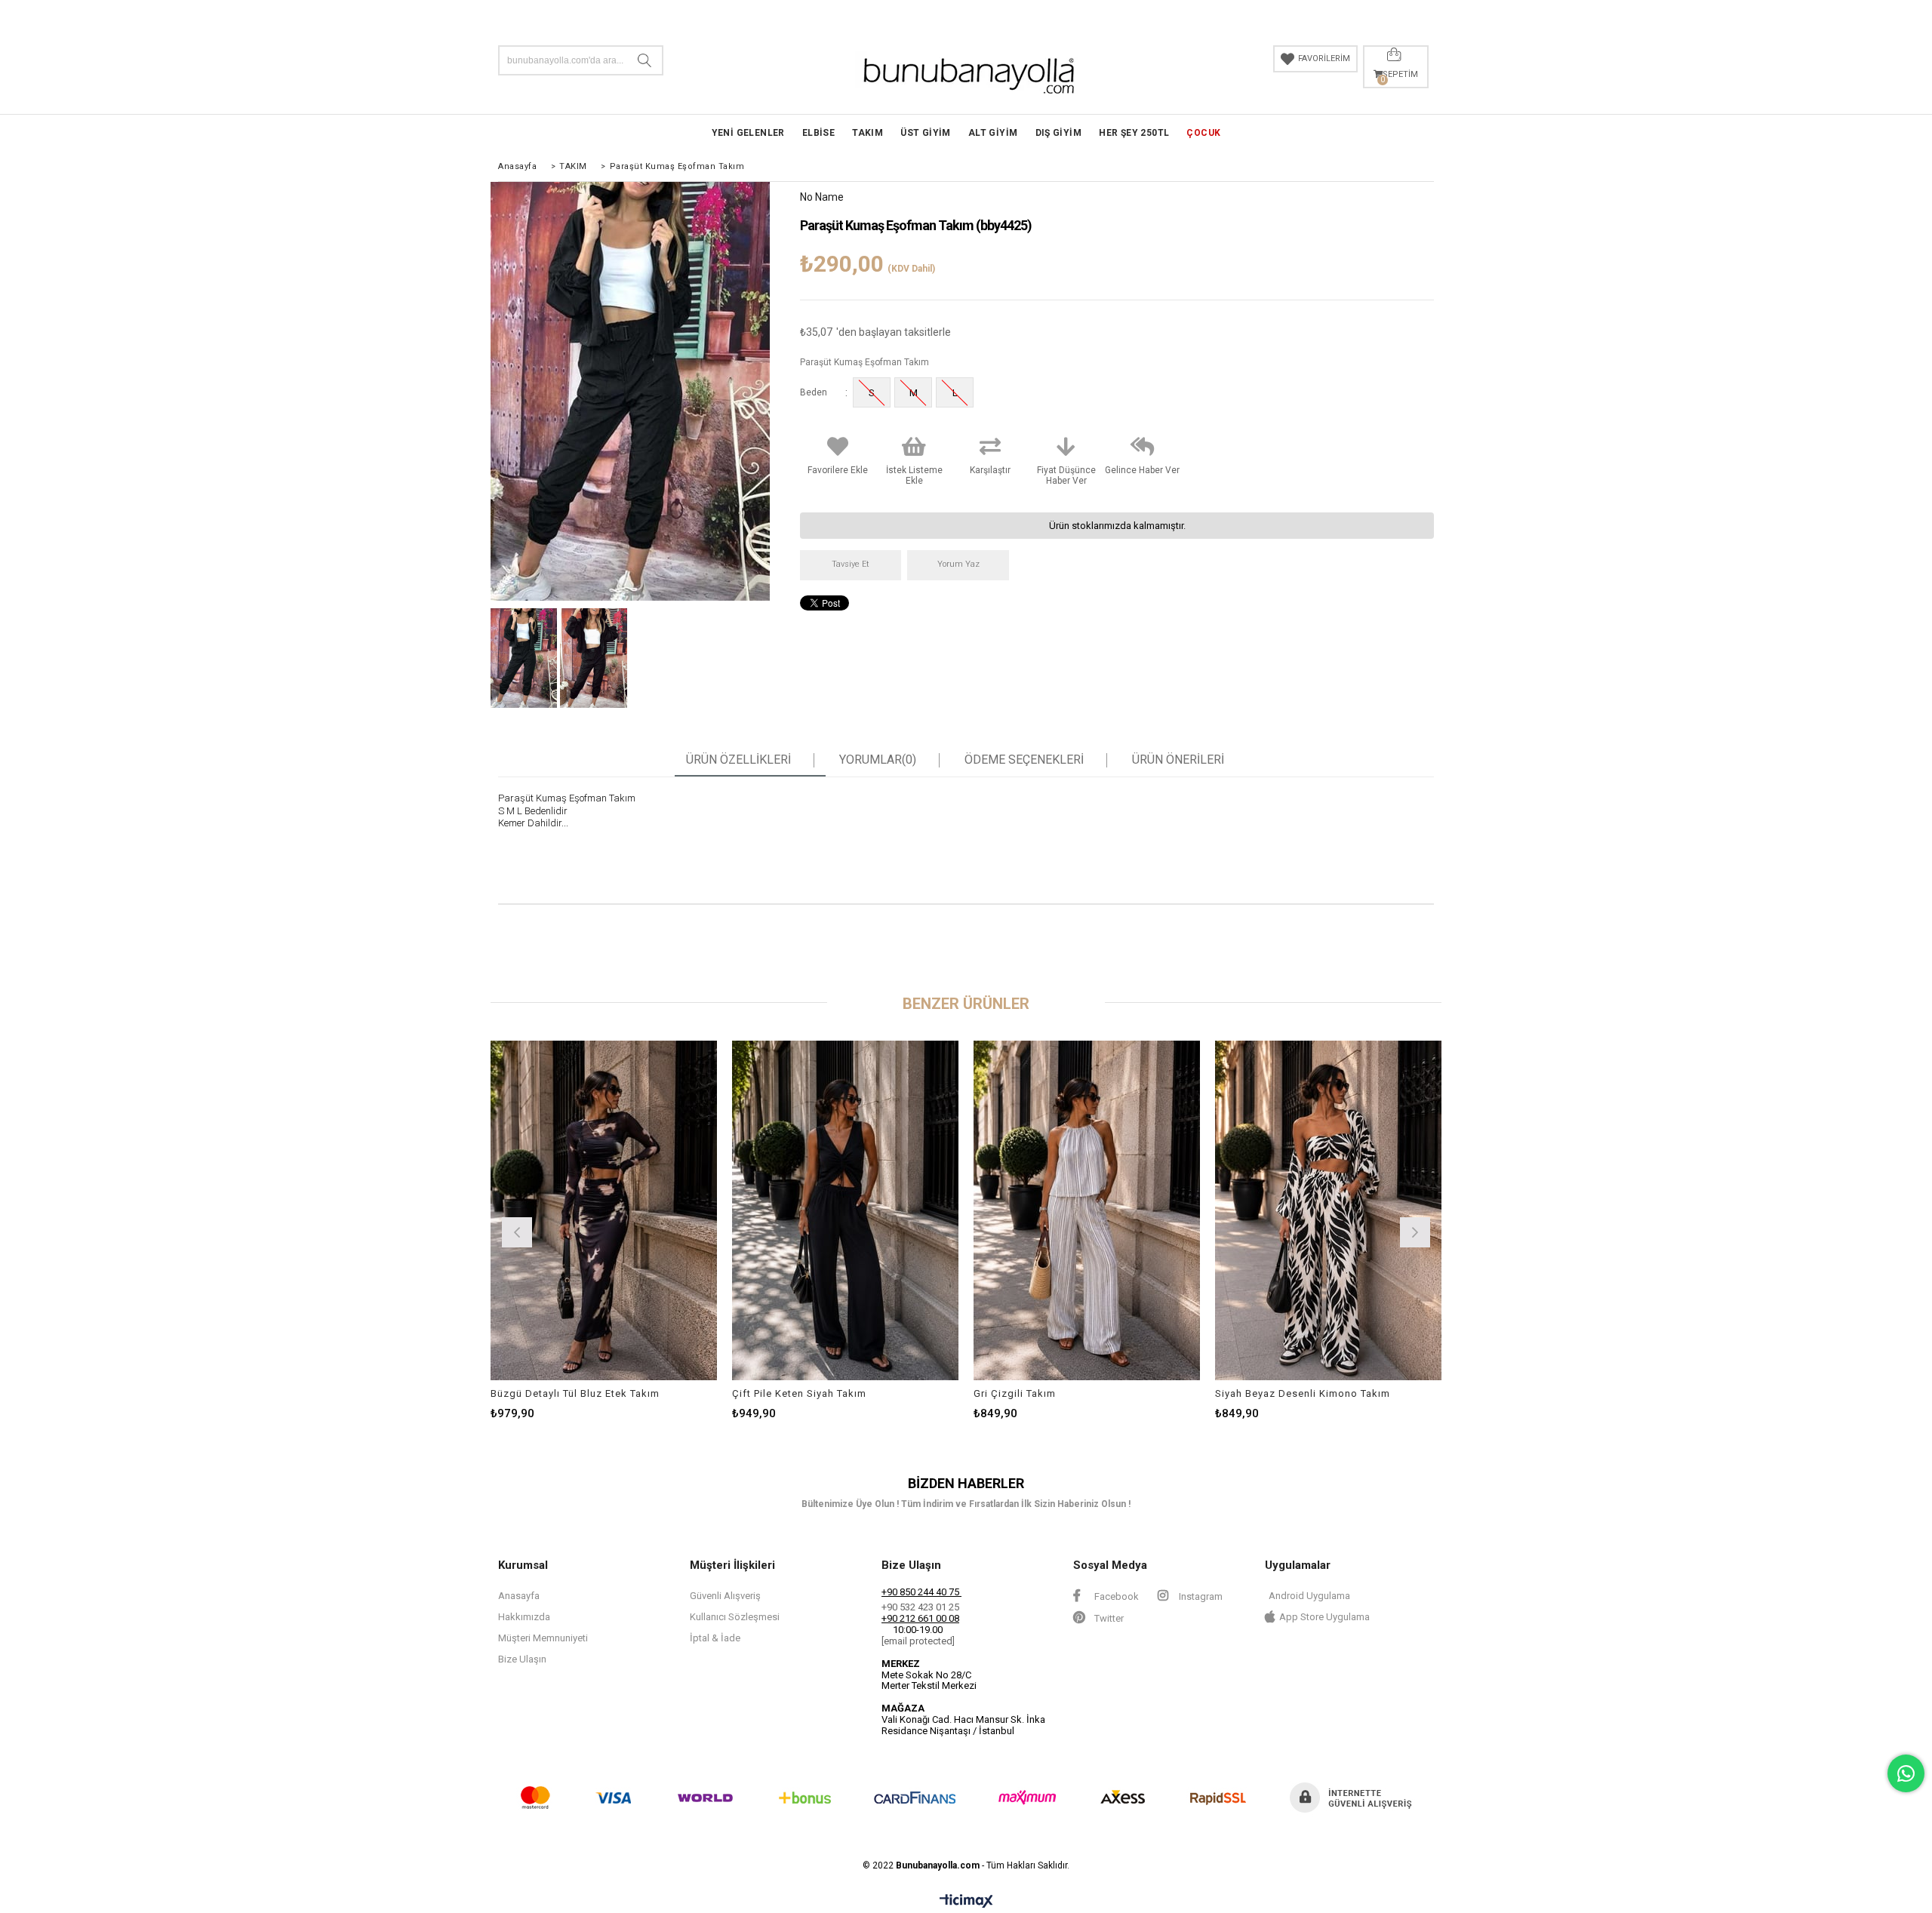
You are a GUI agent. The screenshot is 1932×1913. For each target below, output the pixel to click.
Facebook (1115, 1596)
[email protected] (918, 1641)
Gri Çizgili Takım (1015, 1393)
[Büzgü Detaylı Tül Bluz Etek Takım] (604, 1210)
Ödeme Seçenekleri (1024, 760)
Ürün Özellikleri (738, 760)
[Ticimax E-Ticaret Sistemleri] (966, 1902)
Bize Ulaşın (522, 1659)
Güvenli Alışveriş (725, 1596)
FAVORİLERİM (1324, 58)
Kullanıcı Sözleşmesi (735, 1617)
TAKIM (868, 133)
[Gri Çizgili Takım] (1087, 1210)
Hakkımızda (524, 1617)
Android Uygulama (1309, 1596)
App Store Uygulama (1324, 1617)
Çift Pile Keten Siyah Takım (799, 1393)
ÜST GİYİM (926, 133)
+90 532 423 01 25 (920, 1607)
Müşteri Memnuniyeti (543, 1638)
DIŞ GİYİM (1059, 133)
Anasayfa (519, 1596)
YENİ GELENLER (748, 133)
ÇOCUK (1203, 133)
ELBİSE (818, 133)
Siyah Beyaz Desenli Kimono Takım (1303, 1393)
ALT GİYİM (993, 133)
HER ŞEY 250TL (1134, 133)
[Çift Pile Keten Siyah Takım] (845, 1210)
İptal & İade (715, 1638)
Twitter (1108, 1618)
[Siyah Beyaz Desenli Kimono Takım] (1328, 1210)
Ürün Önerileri (1178, 760)
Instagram (1200, 1596)
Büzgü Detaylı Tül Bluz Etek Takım (575, 1393)
